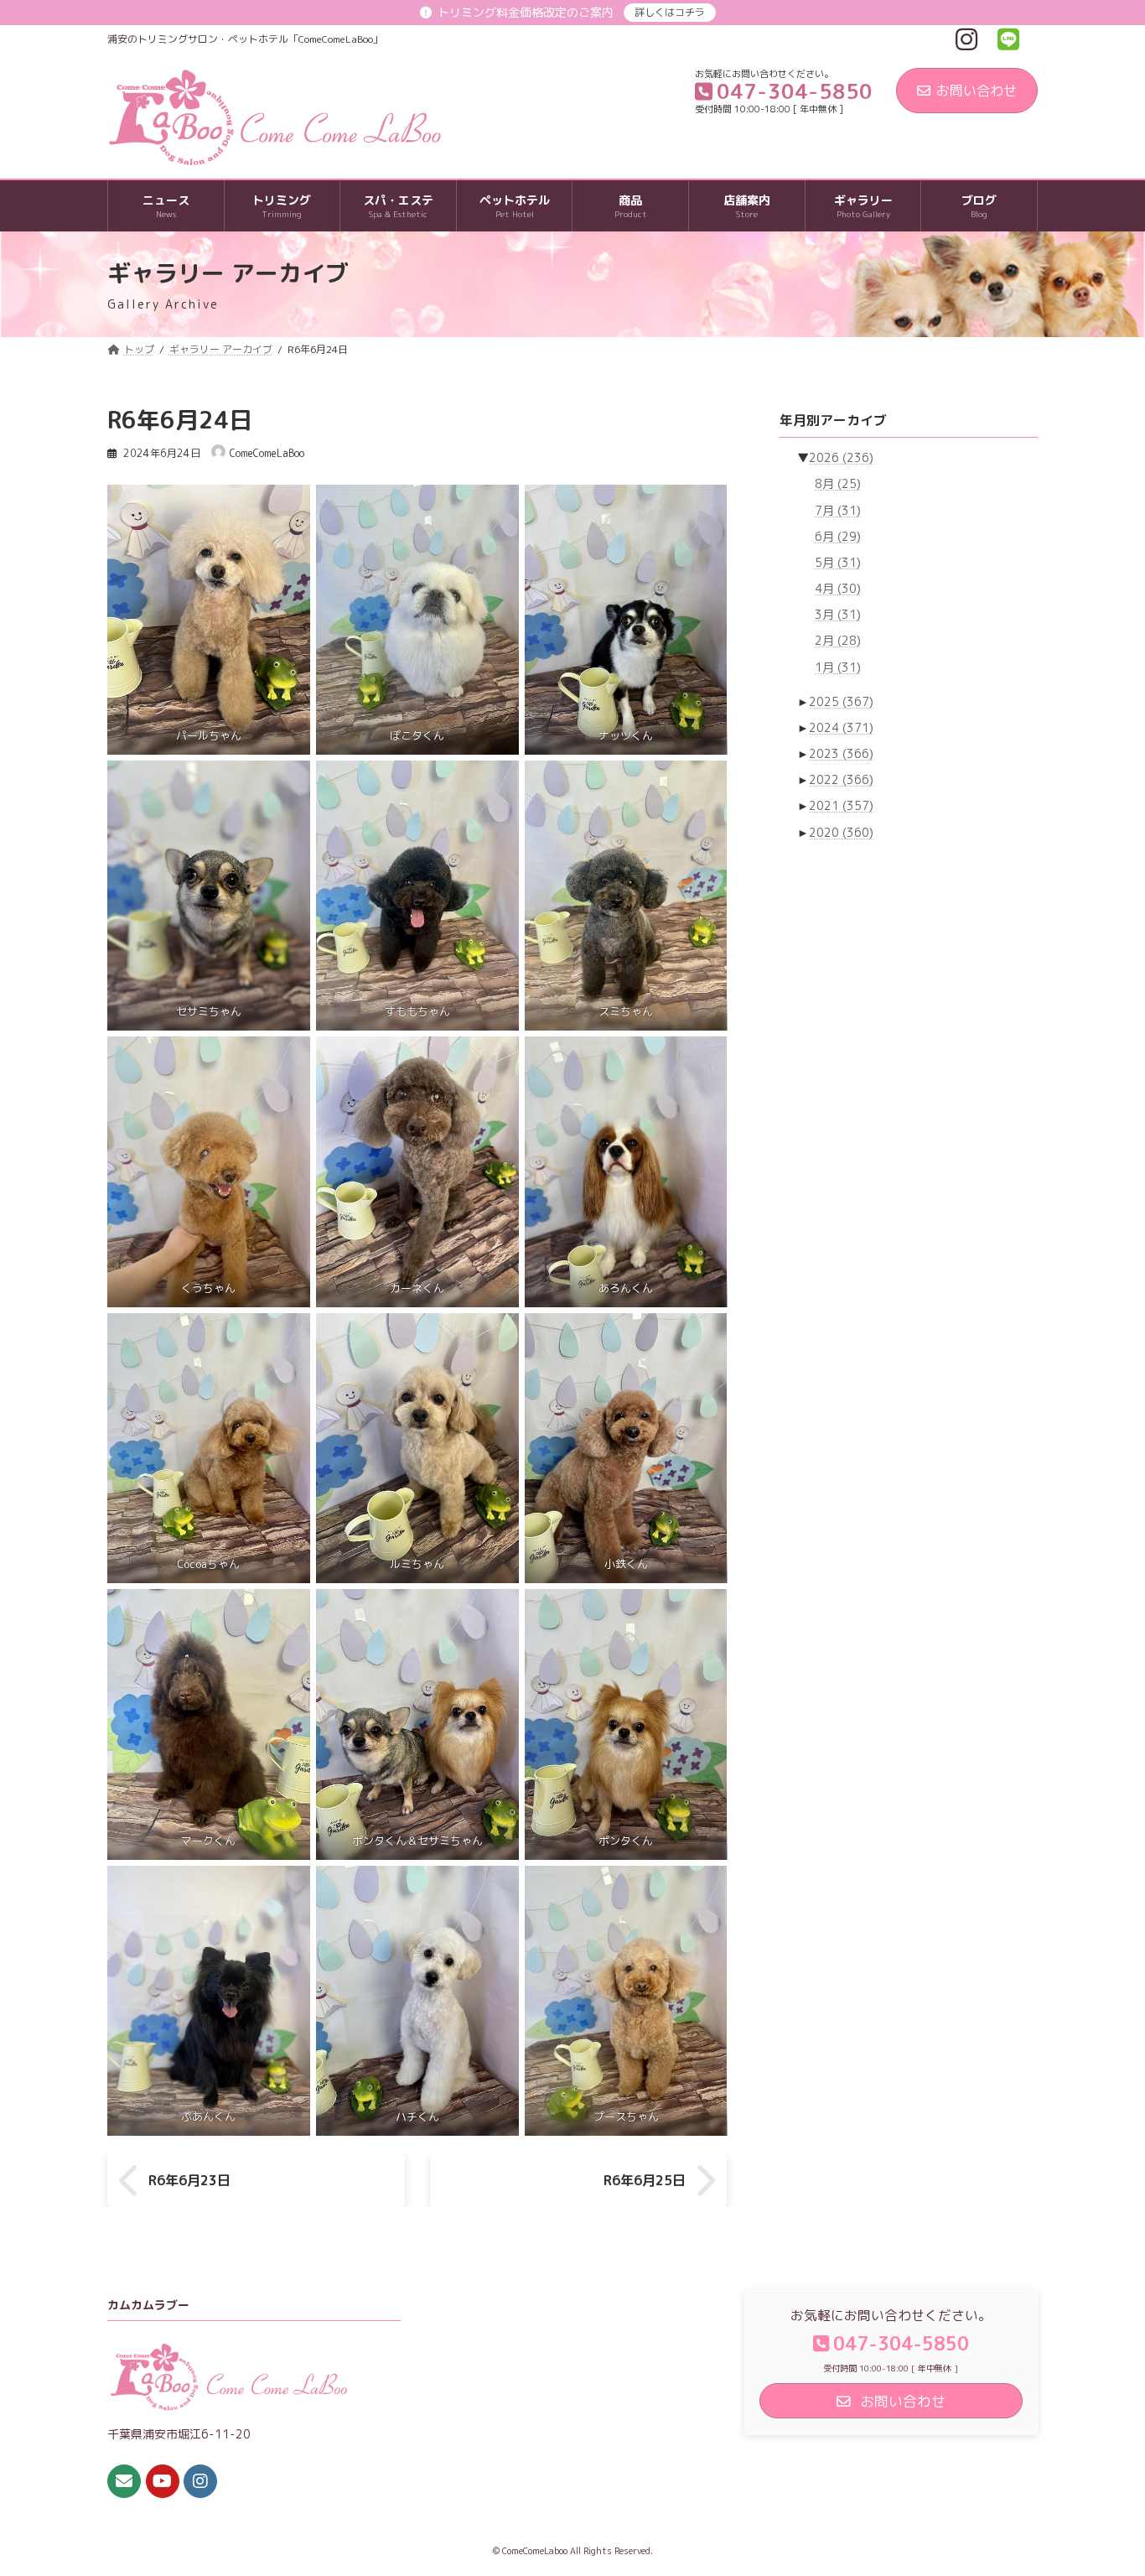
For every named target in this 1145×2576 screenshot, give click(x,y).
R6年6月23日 (189, 2180)
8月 (838, 484)
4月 (838, 588)
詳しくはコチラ (670, 12)
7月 (838, 510)
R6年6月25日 (645, 2180)
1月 (838, 667)
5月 (838, 562)
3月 (838, 614)
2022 (841, 779)
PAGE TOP (1103, 2483)
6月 (838, 536)
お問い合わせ (977, 91)
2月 (838, 641)
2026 (841, 457)
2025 (841, 701)
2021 (841, 806)
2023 (841, 753)
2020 (841, 832)
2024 (841, 727)
